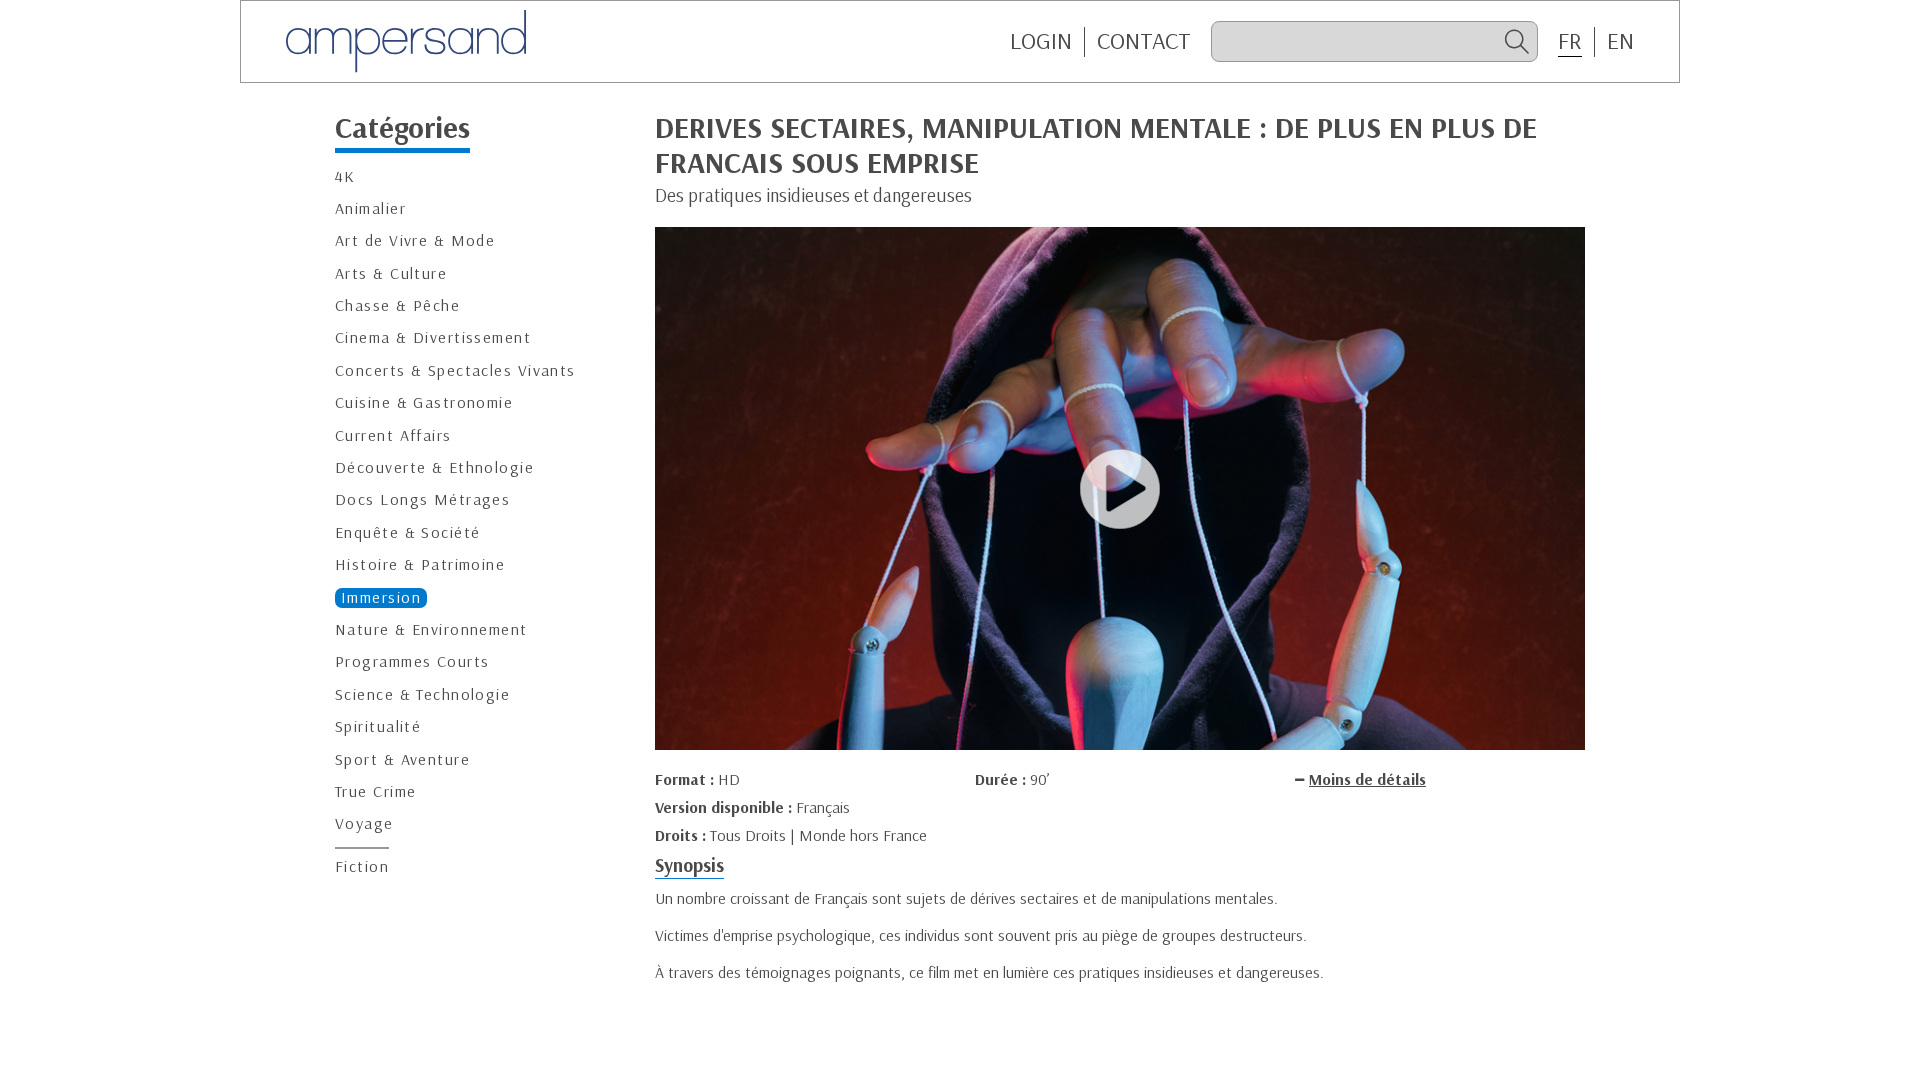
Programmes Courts (412, 661)
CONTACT (1144, 41)
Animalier (370, 208)
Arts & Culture (391, 273)
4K (345, 176)
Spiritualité (378, 726)
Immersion (381, 597)
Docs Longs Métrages (422, 499)
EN (1620, 41)
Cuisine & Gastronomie (424, 402)
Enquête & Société (407, 532)
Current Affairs (393, 435)
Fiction (362, 866)
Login (1041, 41)
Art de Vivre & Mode (415, 240)
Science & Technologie (422, 694)
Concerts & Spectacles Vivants (455, 370)
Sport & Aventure (402, 759)
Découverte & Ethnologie (434, 467)
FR (1570, 41)
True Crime (375, 791)
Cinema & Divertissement (433, 337)
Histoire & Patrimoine (420, 564)
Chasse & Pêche (397, 305)
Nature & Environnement (431, 629)
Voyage (364, 823)
